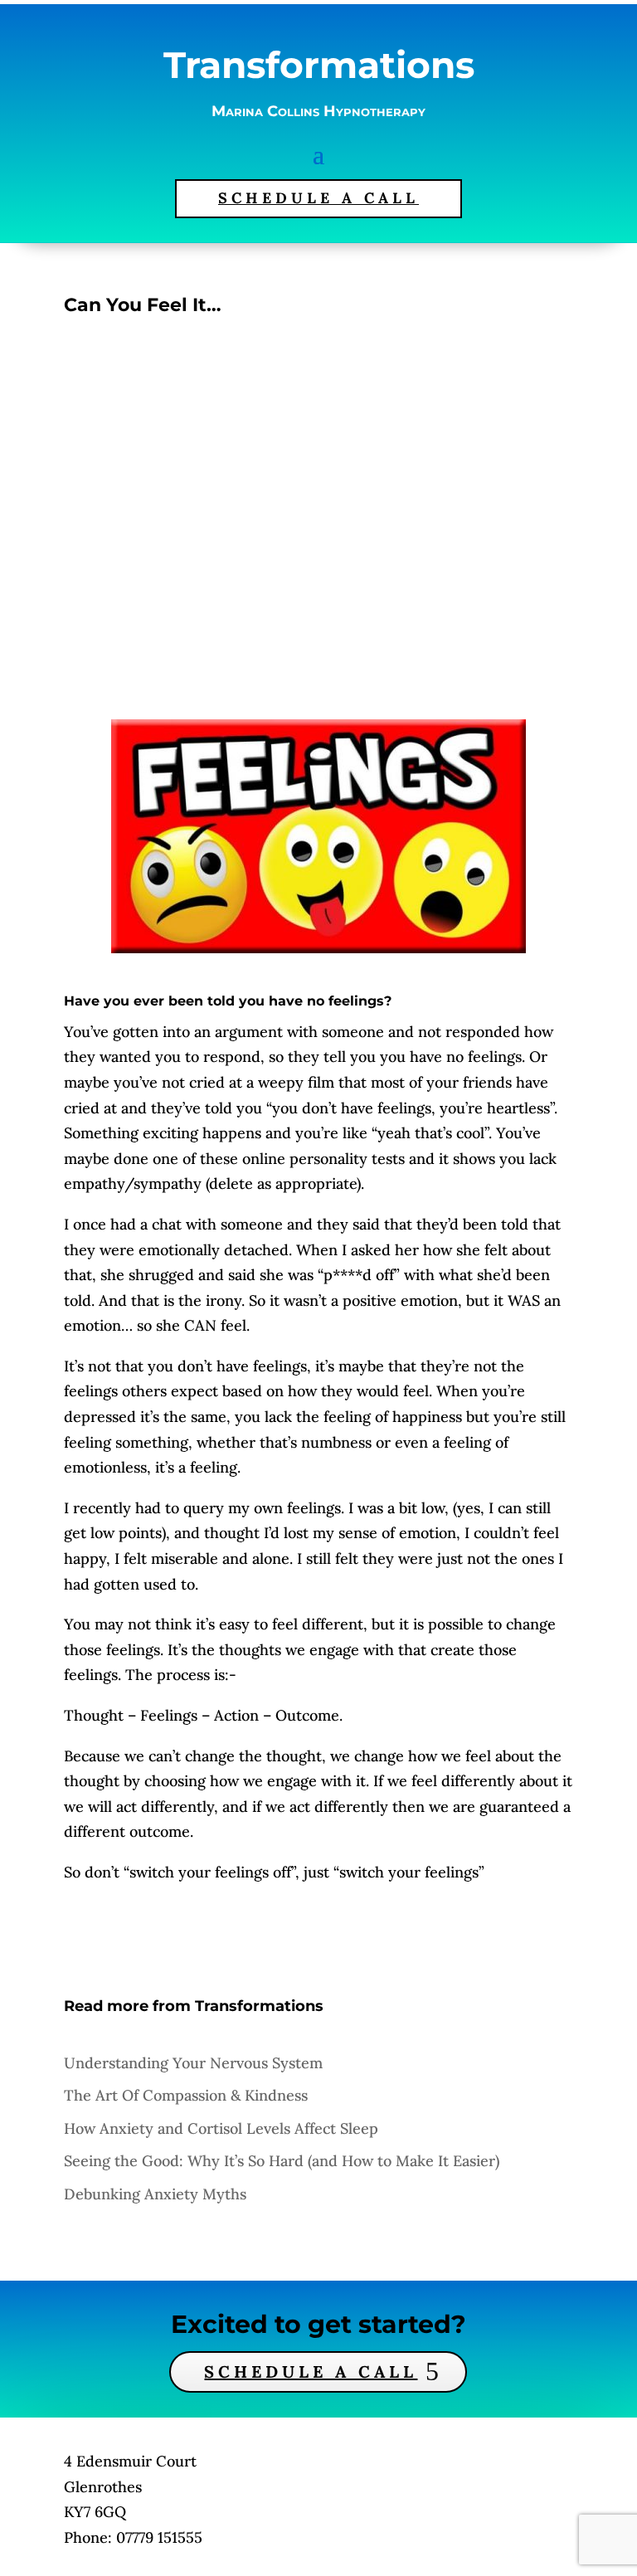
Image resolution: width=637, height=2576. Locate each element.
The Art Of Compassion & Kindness (186, 2095)
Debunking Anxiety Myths (155, 2194)
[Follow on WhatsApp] (403, 2442)
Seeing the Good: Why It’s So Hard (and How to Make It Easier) (282, 2161)
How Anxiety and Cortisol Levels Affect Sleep (221, 2128)
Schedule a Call (311, 2371)
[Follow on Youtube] (347, 2442)
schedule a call (318, 198)
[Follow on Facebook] (234, 2442)
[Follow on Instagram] (290, 2442)
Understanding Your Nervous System (193, 2063)
